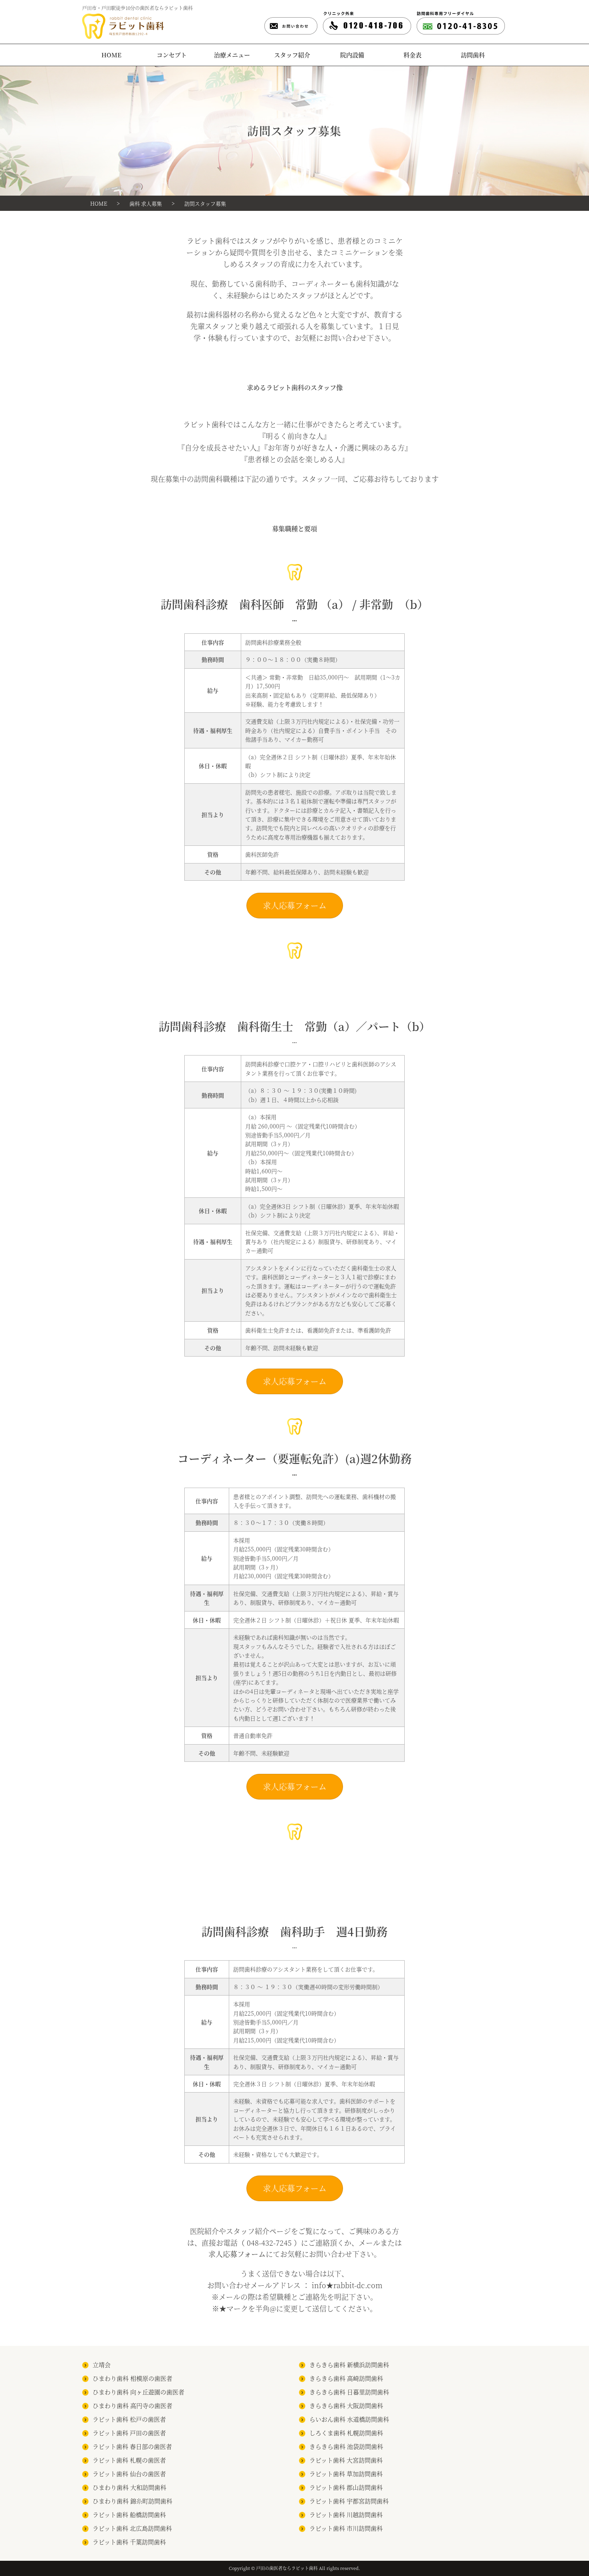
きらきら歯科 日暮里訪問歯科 (349, 2392)
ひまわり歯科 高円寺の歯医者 (132, 2405)
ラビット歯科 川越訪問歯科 (346, 2514)
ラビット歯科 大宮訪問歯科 (346, 2460)
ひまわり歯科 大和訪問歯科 (129, 2487)
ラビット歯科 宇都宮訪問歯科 (349, 2501)
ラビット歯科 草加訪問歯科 (346, 2474)
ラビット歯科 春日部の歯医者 (132, 2446)
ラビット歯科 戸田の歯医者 (129, 2433)
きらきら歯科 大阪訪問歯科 (346, 2405)
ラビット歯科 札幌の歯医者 (129, 2460)
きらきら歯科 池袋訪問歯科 (346, 2446)
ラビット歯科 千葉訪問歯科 (129, 2542)
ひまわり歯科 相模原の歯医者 (132, 2378)
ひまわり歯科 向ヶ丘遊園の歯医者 (138, 2392)
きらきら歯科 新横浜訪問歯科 (349, 2365)
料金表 (413, 55)
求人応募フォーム (295, 905)
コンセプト (172, 55)
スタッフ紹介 (292, 55)
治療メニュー (232, 55)
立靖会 (102, 2365)
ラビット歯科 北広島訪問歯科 (132, 2528)
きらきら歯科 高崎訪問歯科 (346, 2378)
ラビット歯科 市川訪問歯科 (346, 2528)
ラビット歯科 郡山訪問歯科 (346, 2487)
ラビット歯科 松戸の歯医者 (129, 2419)
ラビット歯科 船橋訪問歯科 (129, 2514)
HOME (111, 55)
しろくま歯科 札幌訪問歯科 (346, 2433)
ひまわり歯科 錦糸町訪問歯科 (132, 2501)
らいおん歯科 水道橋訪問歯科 (349, 2419)
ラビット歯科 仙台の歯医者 (129, 2474)
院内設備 (352, 55)
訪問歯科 (473, 55)
